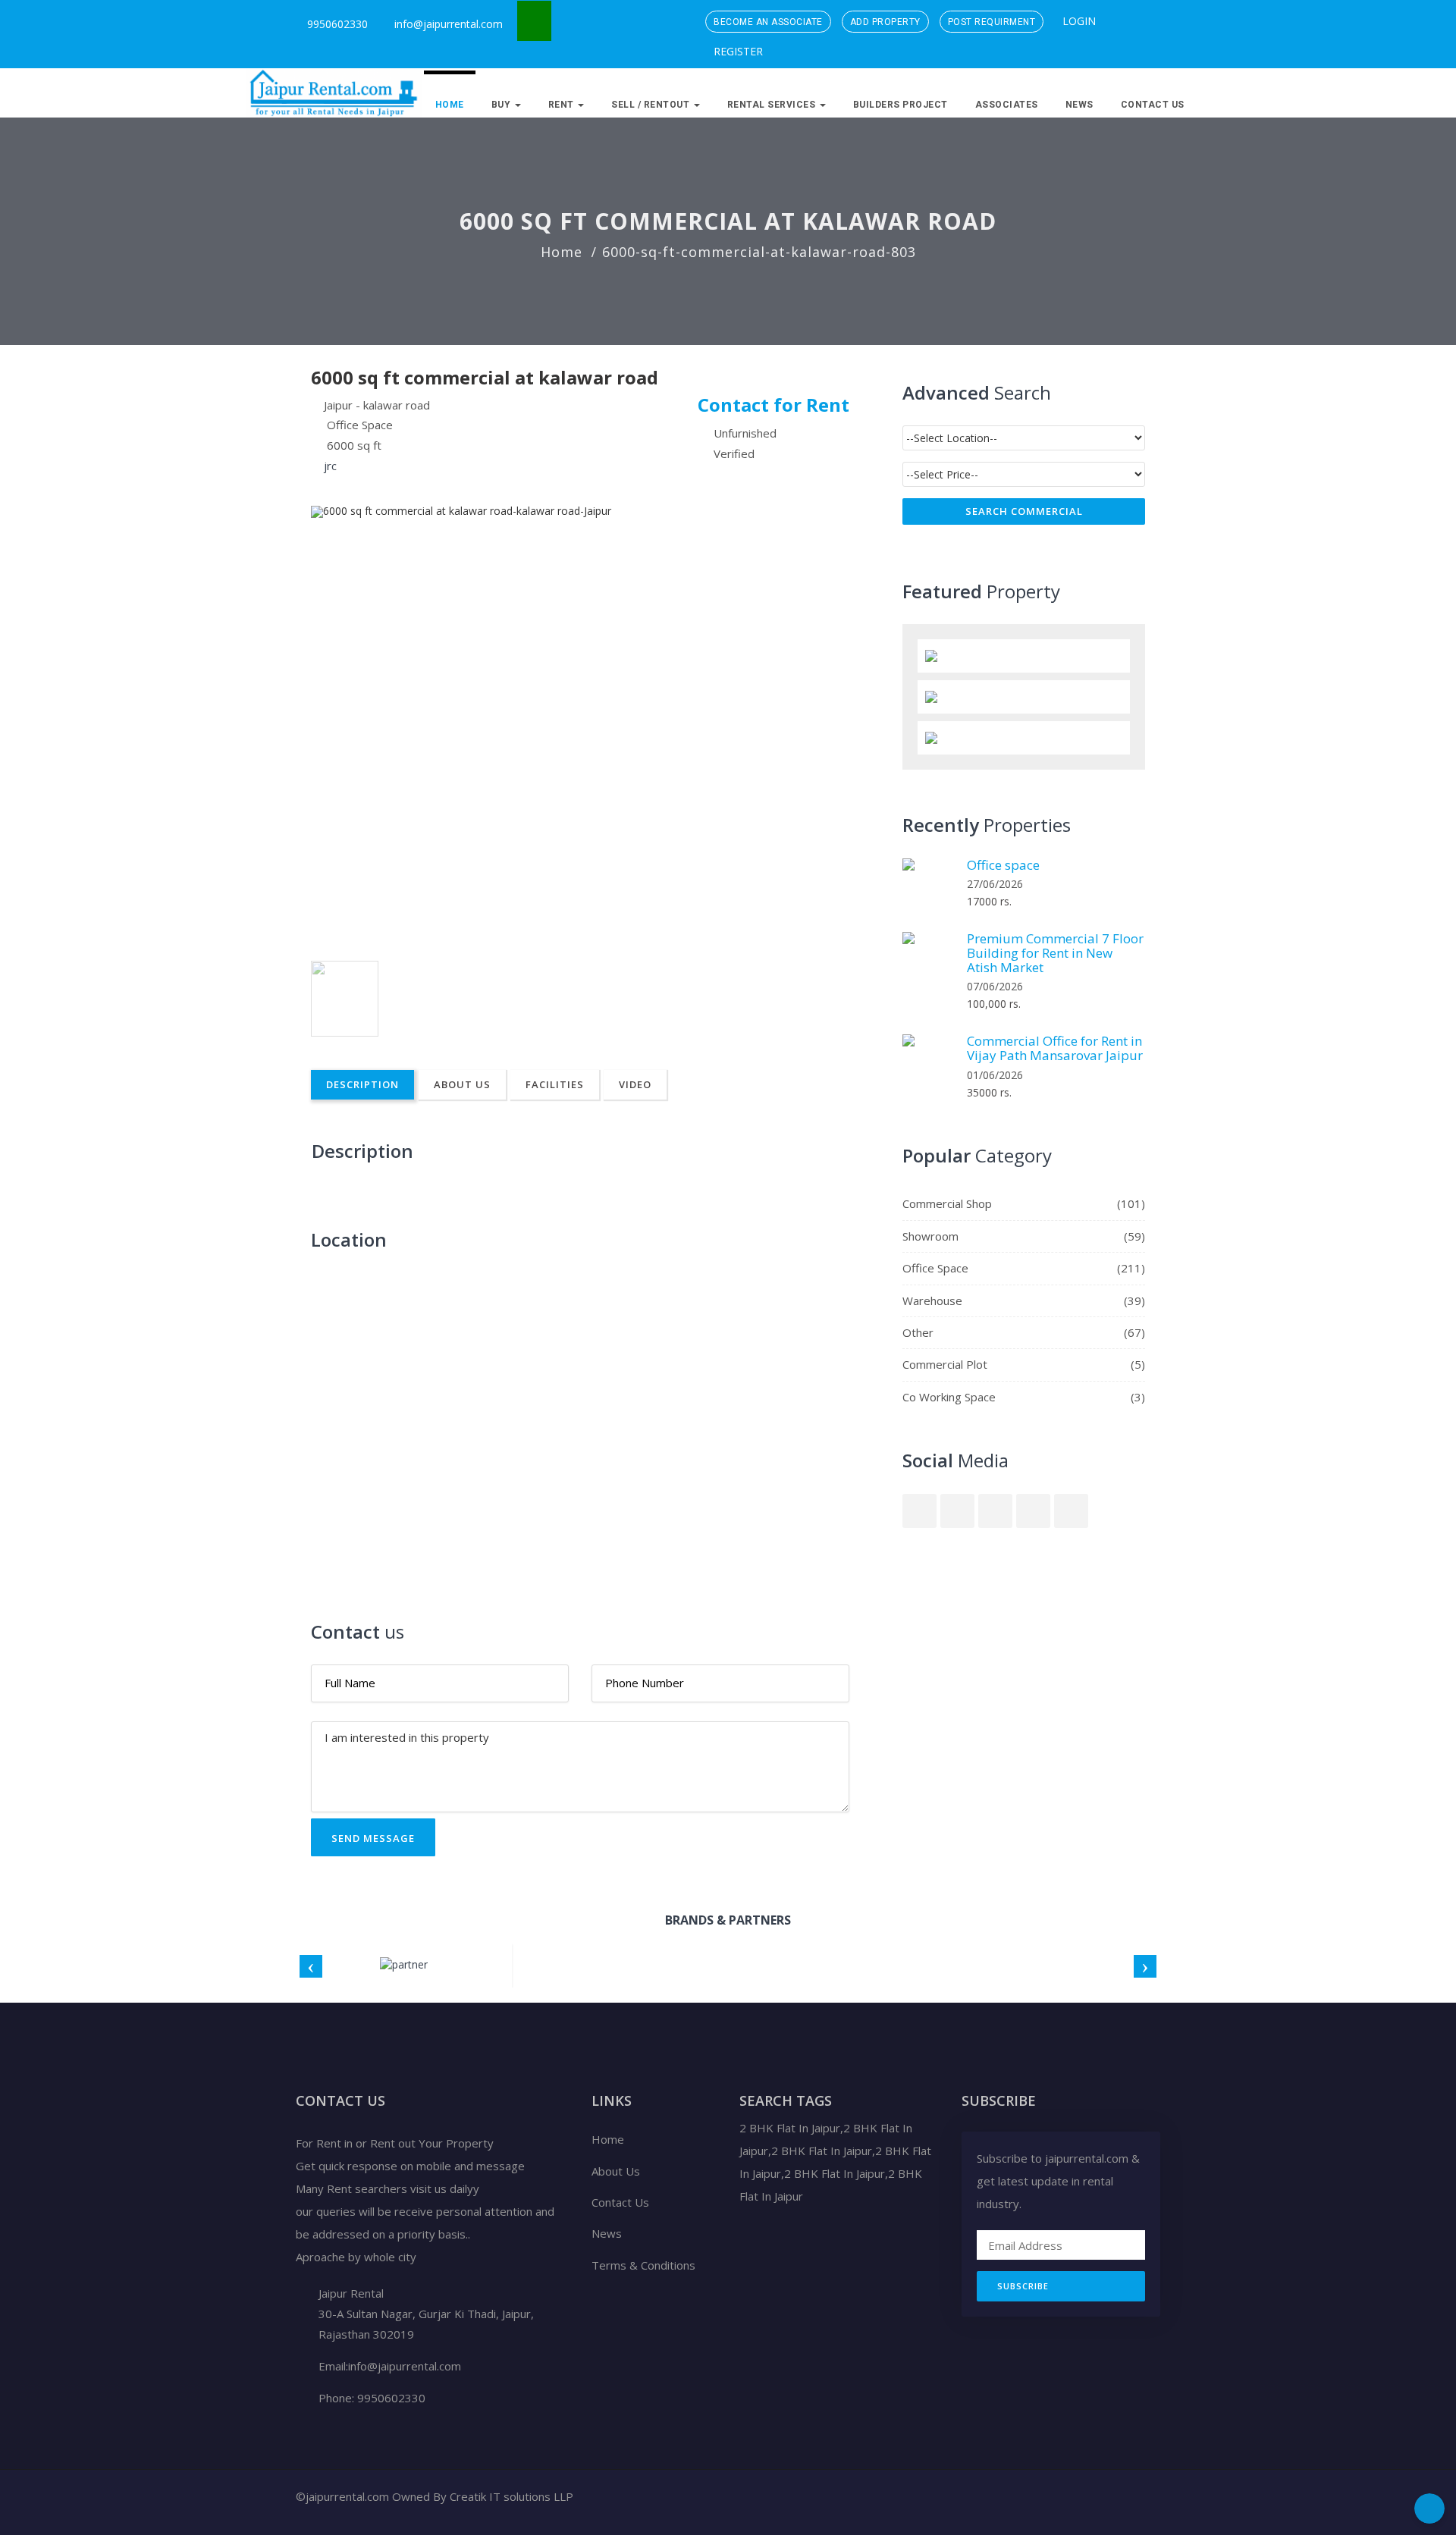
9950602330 (336, 24)
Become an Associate (768, 22)
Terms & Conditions (643, 2265)
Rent (563, 105)
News (1079, 105)
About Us (462, 1084)
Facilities (555, 1084)
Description (362, 1084)
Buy (502, 105)
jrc (330, 466)
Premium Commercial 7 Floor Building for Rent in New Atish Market (1055, 952)
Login (1078, 21)
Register (737, 51)
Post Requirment (992, 22)
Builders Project (901, 105)
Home (450, 105)
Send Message (373, 1838)
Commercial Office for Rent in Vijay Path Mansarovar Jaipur (1055, 1048)
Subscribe (1023, 2286)
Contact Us (1153, 105)
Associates (1007, 105)
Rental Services (773, 105)
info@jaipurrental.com (449, 24)
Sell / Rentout (652, 105)
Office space (1003, 865)
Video (635, 1084)
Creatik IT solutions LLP (511, 2496)
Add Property (885, 22)
